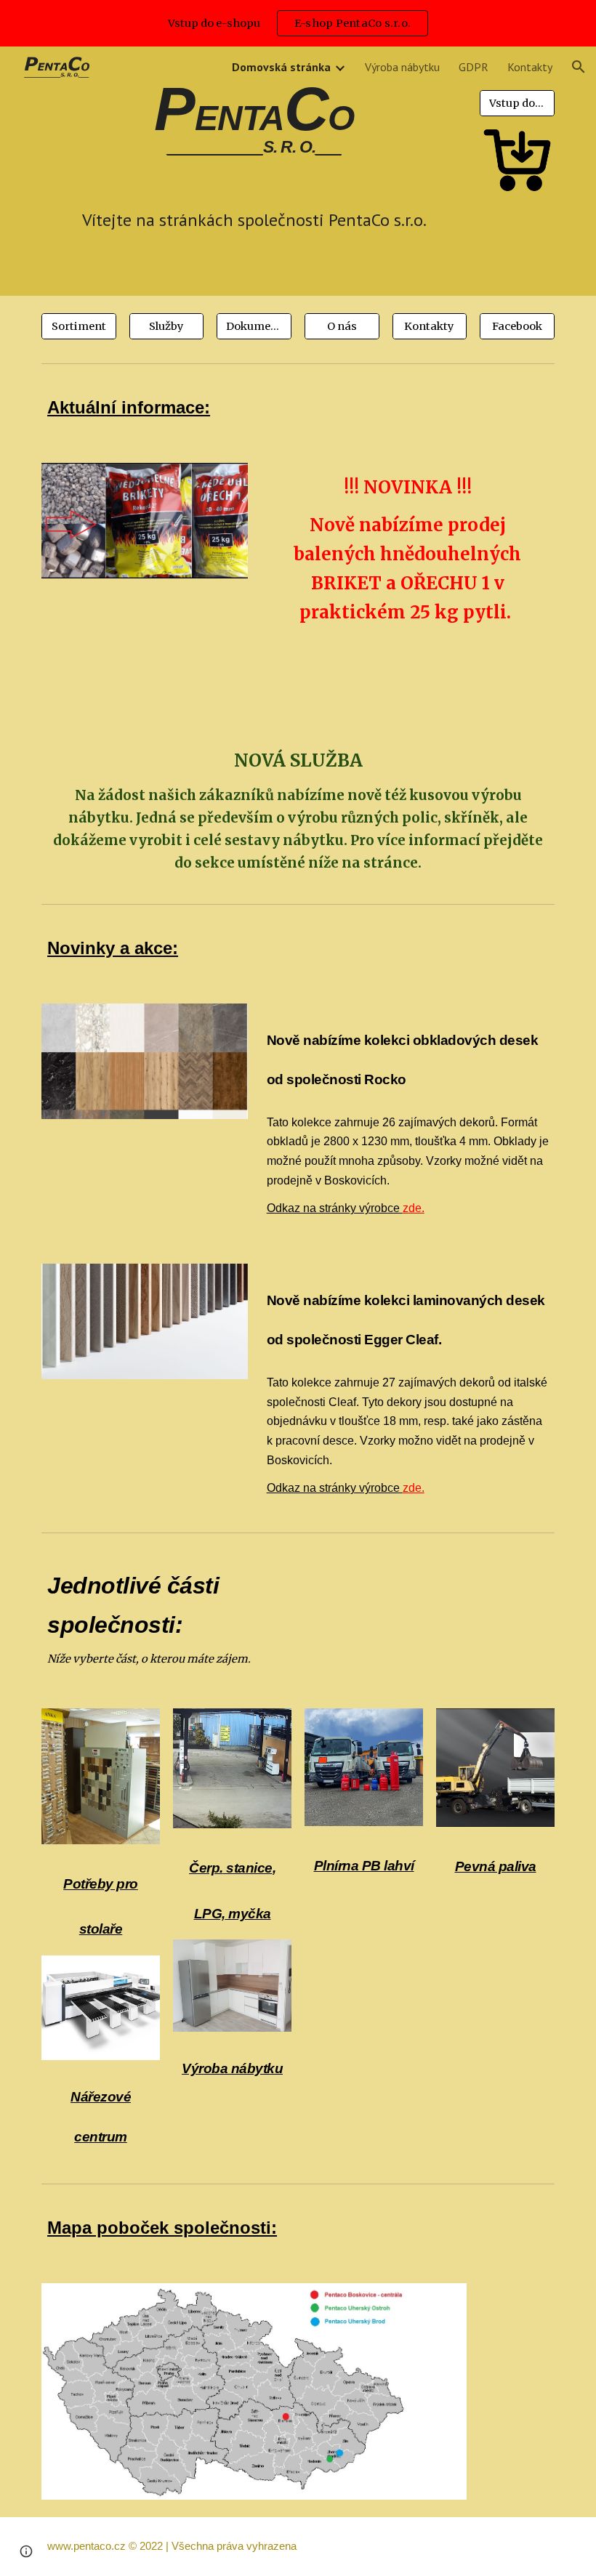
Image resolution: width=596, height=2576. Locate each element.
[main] (254, 125)
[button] (579, 67)
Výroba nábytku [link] (402, 67)
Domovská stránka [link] (281, 67)
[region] (298, 23)
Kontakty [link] (530, 67)
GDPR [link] (474, 67)
